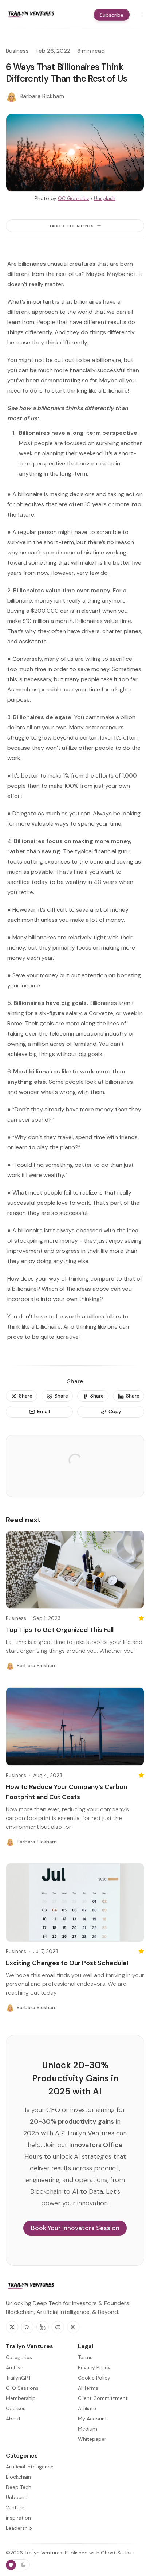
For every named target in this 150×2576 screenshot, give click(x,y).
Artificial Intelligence (30, 2467)
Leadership (19, 2528)
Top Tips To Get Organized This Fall (60, 1630)
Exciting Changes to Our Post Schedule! (67, 1963)
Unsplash (105, 198)
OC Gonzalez (74, 198)
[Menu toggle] (138, 15)
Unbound (17, 2497)
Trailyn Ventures (43, 2553)
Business (17, 51)
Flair (127, 2553)
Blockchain (18, 2477)
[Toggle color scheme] (18, 2565)
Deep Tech (19, 2487)
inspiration (18, 2518)
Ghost (108, 2553)
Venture (15, 2507)
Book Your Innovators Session (75, 2228)
